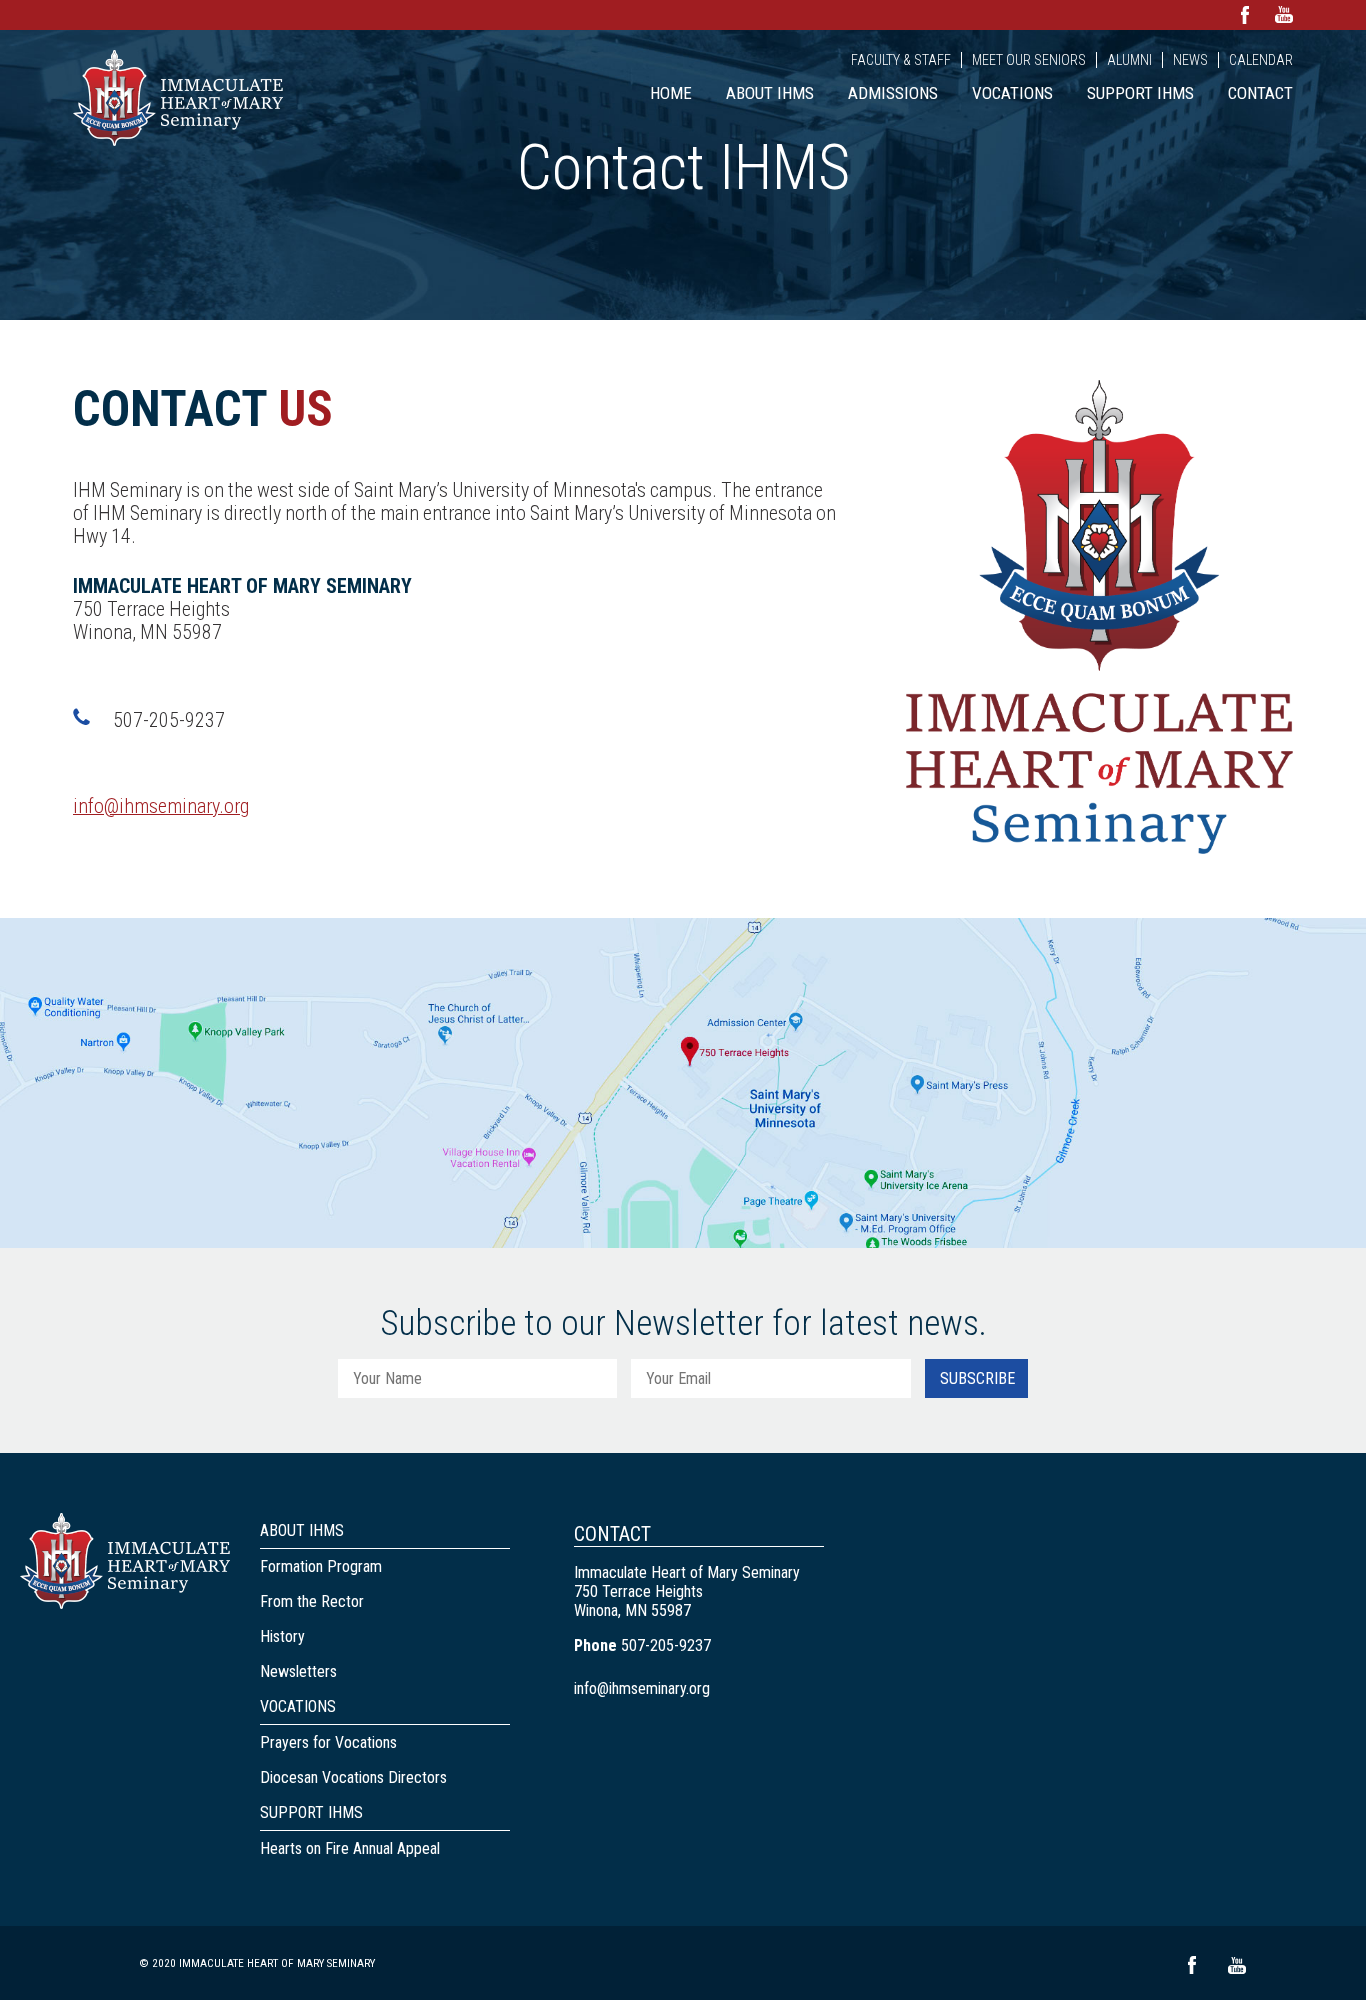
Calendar (1261, 60)
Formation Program (321, 1566)
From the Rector (312, 1601)
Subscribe (977, 1378)
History (282, 1636)
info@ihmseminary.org (161, 806)
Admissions (893, 93)
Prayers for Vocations (328, 1742)
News (1190, 60)
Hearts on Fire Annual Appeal (350, 1848)
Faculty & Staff (901, 60)
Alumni (1129, 60)
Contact (1260, 93)
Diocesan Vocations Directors (353, 1777)
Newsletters (298, 1671)
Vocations (1012, 93)
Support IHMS (1140, 93)
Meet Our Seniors (1029, 60)
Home (671, 93)
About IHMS (770, 93)
